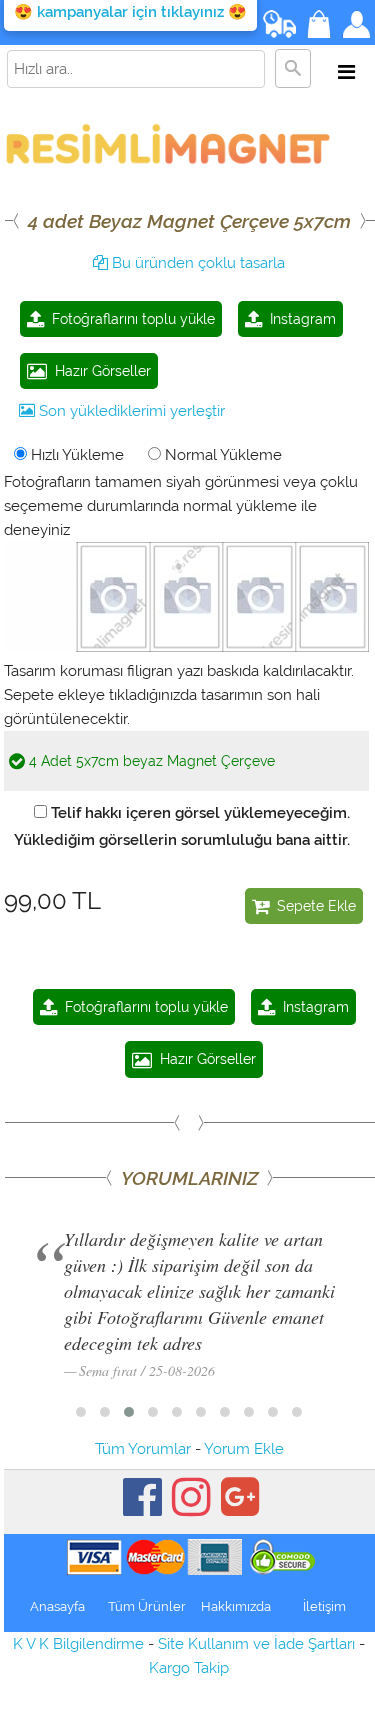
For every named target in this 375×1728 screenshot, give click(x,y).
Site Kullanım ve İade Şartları (256, 1644)
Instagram (299, 319)
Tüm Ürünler (147, 1606)
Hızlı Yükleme (75, 455)
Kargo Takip (189, 1668)
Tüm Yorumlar (143, 1449)
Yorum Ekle (244, 1449)
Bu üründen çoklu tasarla (196, 263)
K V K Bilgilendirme (78, 1644)
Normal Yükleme (221, 455)
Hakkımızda (236, 1606)
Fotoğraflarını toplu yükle (129, 319)
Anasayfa (57, 1606)
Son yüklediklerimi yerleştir (130, 411)
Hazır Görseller (99, 371)
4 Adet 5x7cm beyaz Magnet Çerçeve (150, 761)
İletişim (324, 1606)
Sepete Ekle (312, 906)
